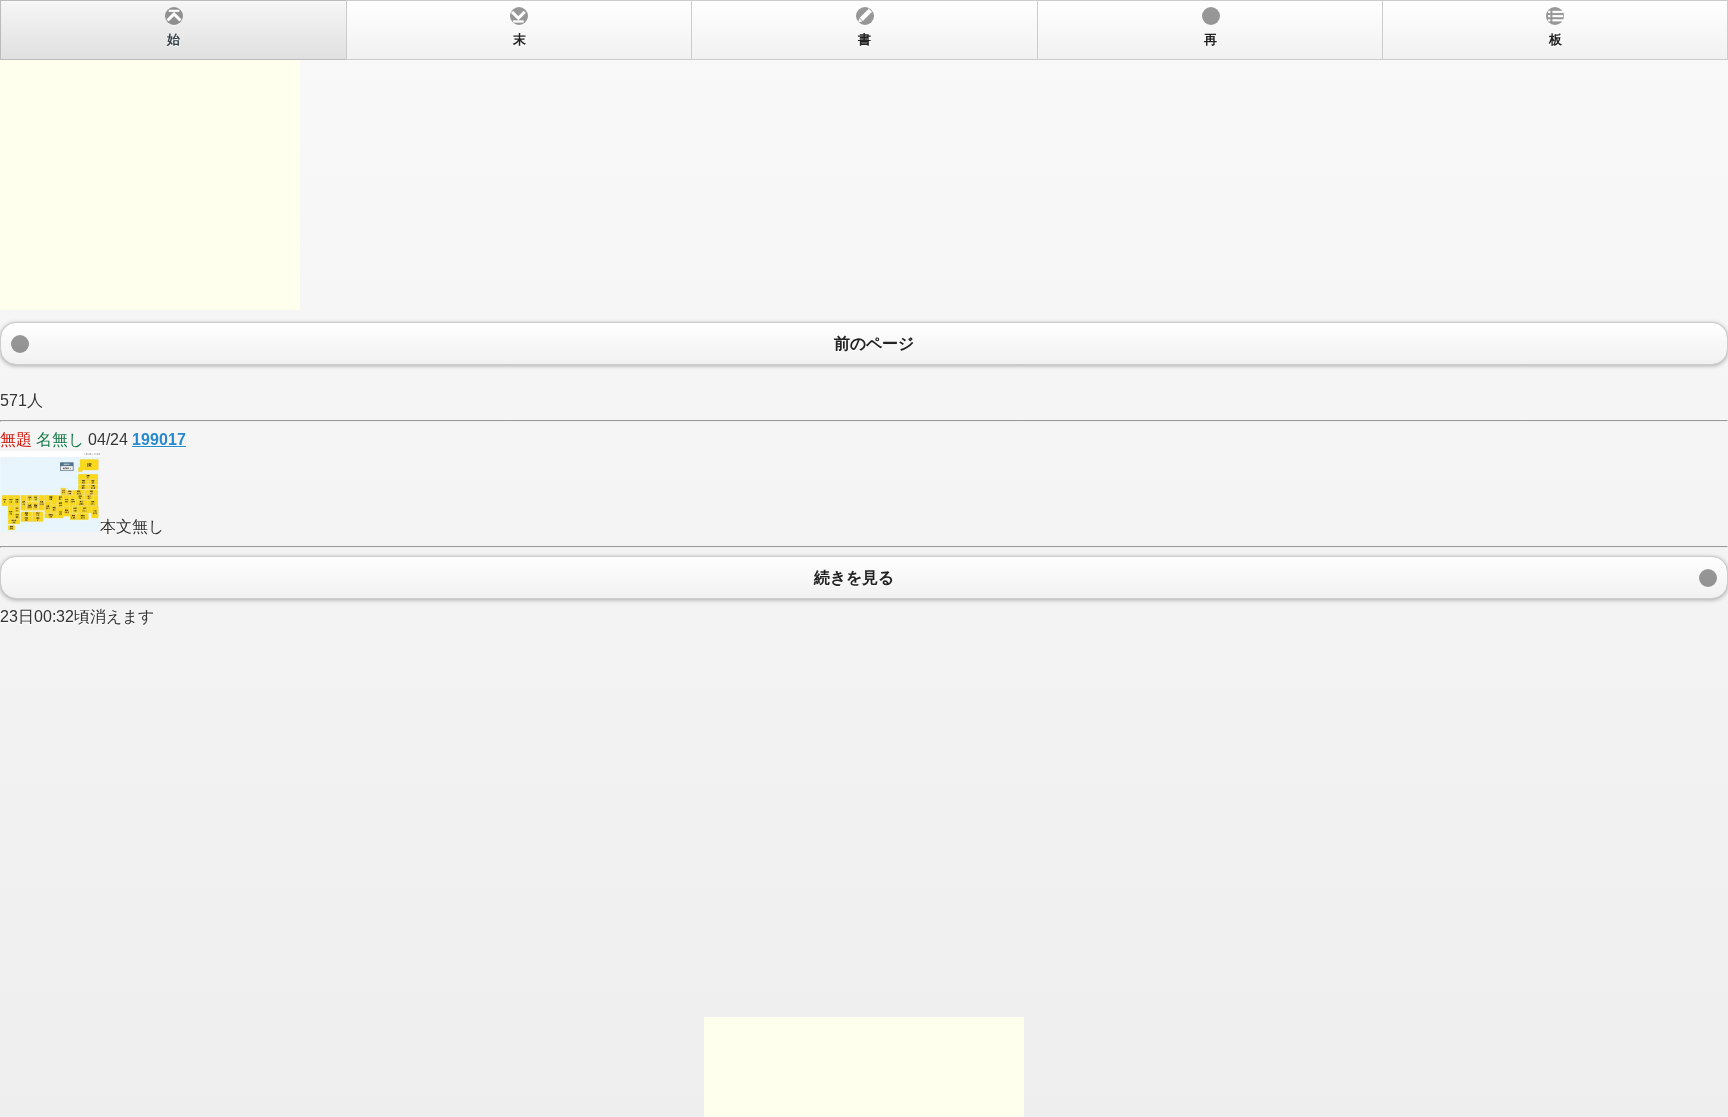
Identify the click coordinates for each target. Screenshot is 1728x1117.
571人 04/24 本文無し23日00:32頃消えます (781, 329)
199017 (159, 439)
